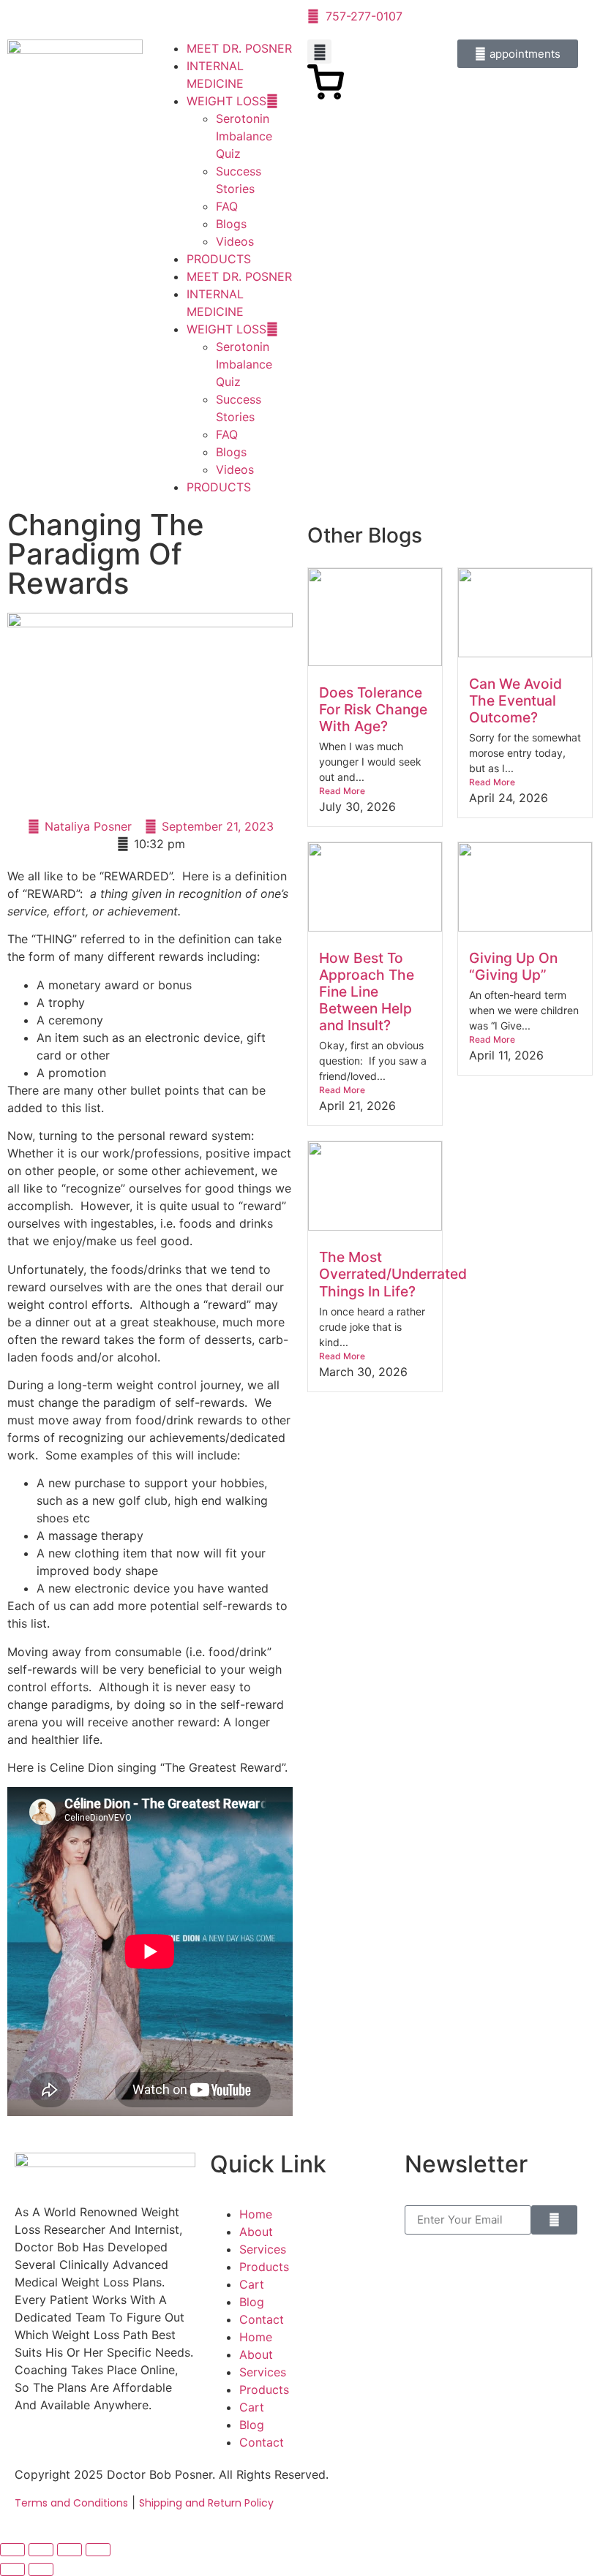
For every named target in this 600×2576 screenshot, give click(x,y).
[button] (319, 52)
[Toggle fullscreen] (41, 2550)
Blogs (231, 224)
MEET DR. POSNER (239, 48)
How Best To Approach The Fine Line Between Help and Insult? (367, 992)
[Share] (70, 2550)
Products (264, 2267)
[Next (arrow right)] (41, 2569)
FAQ (227, 206)
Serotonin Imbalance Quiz (244, 136)
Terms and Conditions (71, 2503)
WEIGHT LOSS (226, 101)
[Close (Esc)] (98, 2550)
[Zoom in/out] (12, 2550)
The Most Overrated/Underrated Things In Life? (393, 1274)
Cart (252, 2284)
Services (263, 2249)
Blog (252, 2302)
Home (256, 2214)
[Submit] (554, 2220)
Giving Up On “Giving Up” (513, 966)
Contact (262, 2319)
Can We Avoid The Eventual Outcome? (515, 700)
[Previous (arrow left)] (12, 2569)
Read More (342, 791)
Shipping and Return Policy (206, 2503)
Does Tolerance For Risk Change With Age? (373, 709)
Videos (235, 241)
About (256, 2232)
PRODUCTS (219, 259)
